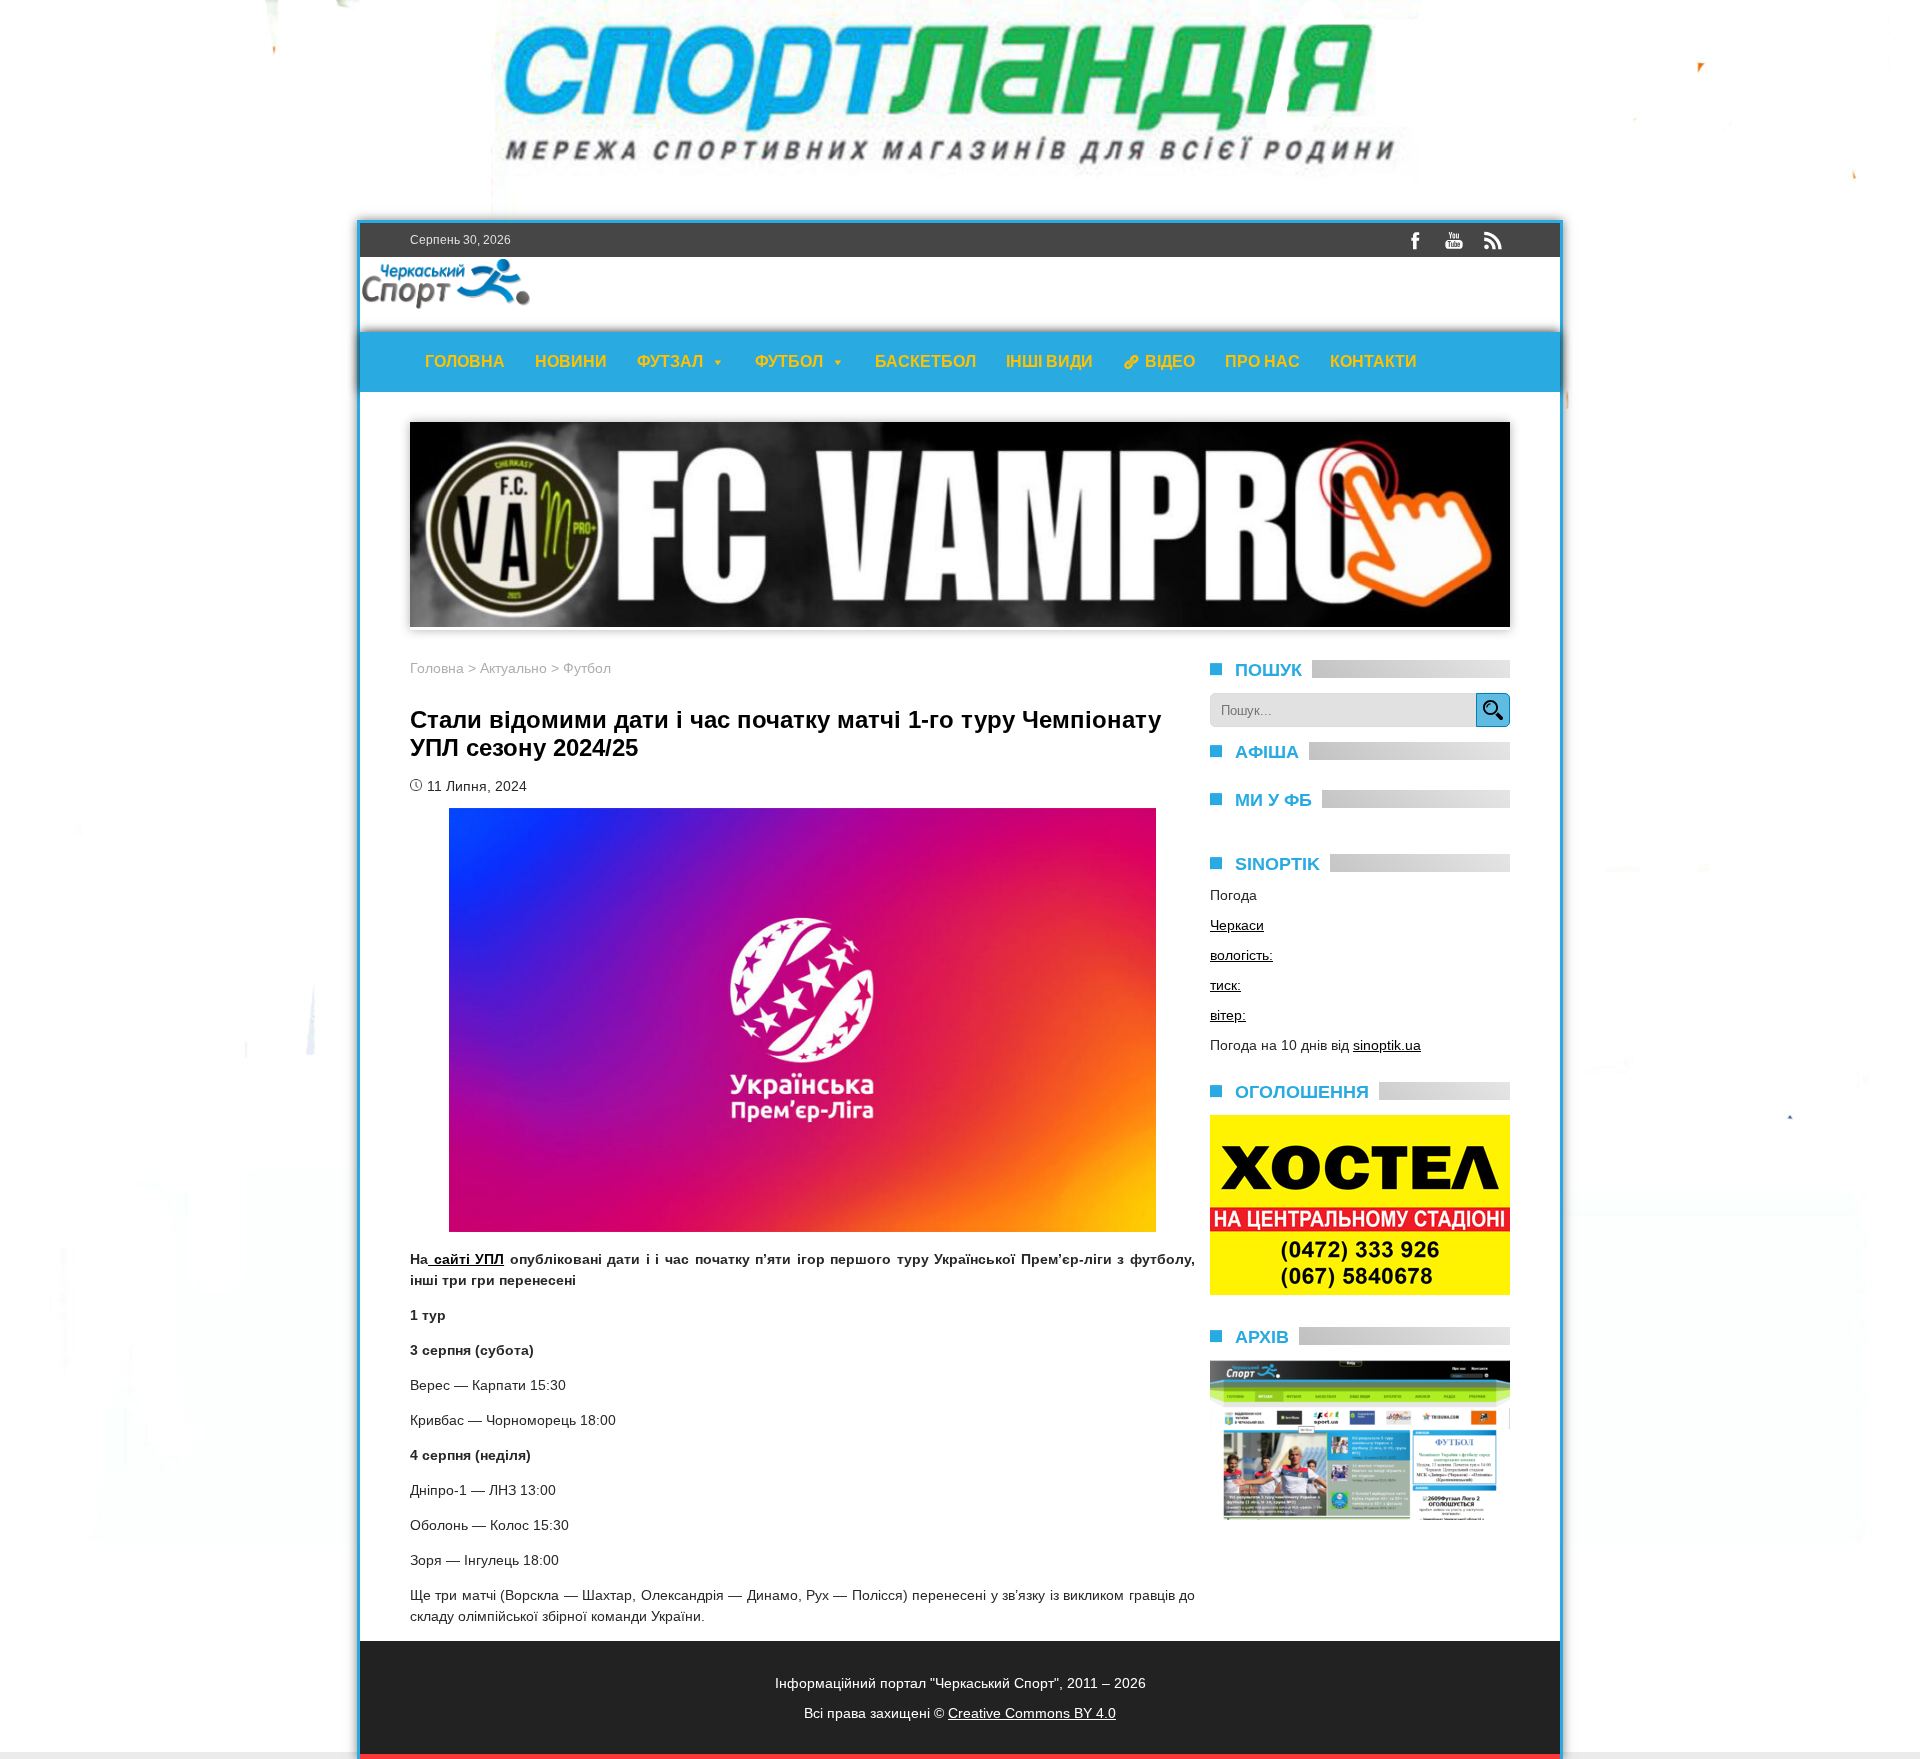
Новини (571, 361)
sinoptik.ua (1387, 1045)
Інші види (1049, 361)
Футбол (789, 361)
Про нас (1262, 361)
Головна (465, 361)
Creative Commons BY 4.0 (1032, 1713)
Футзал (670, 361)
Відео (1170, 361)
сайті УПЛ (466, 1259)
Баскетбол (925, 361)
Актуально (513, 668)
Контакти (1373, 361)
